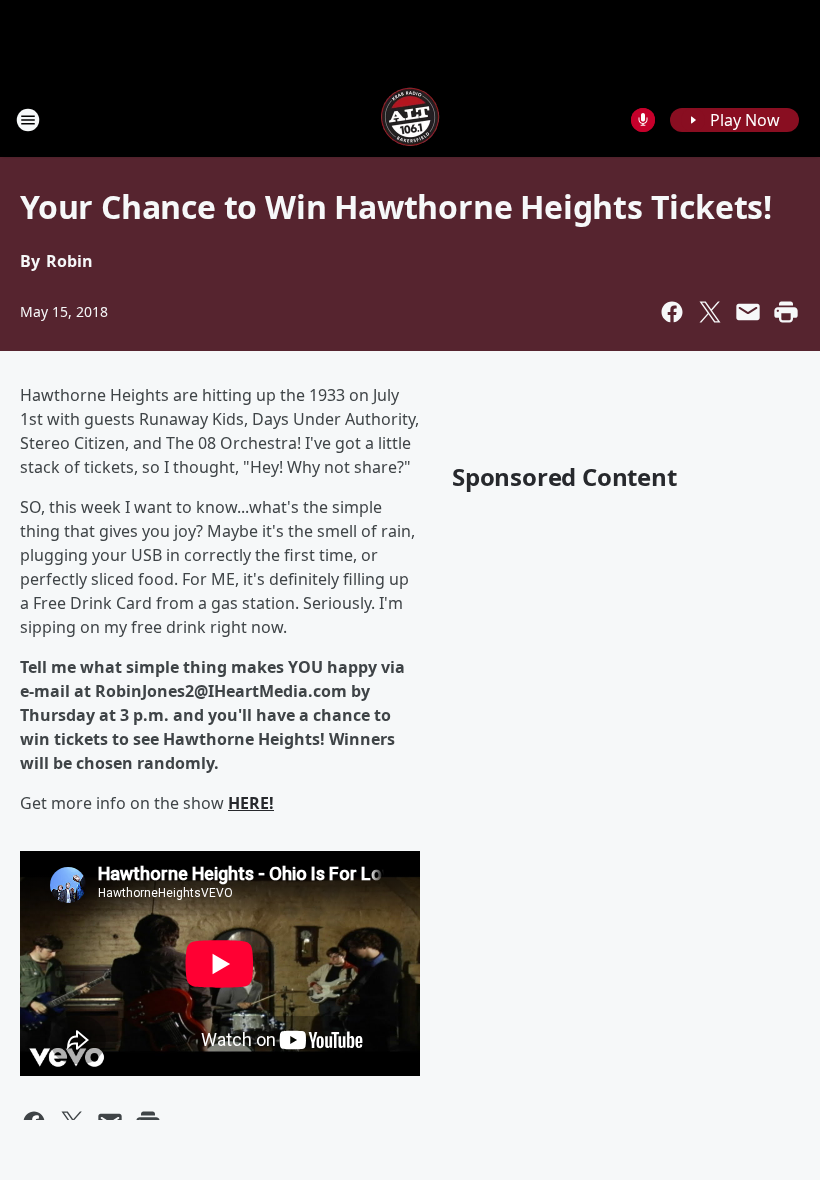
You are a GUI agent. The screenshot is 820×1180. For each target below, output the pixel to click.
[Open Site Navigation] (28, 120)
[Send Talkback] (643, 120)
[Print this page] (786, 312)
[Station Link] (410, 119)
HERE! (251, 803)
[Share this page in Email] (748, 312)
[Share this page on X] (710, 312)
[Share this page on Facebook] (672, 312)
